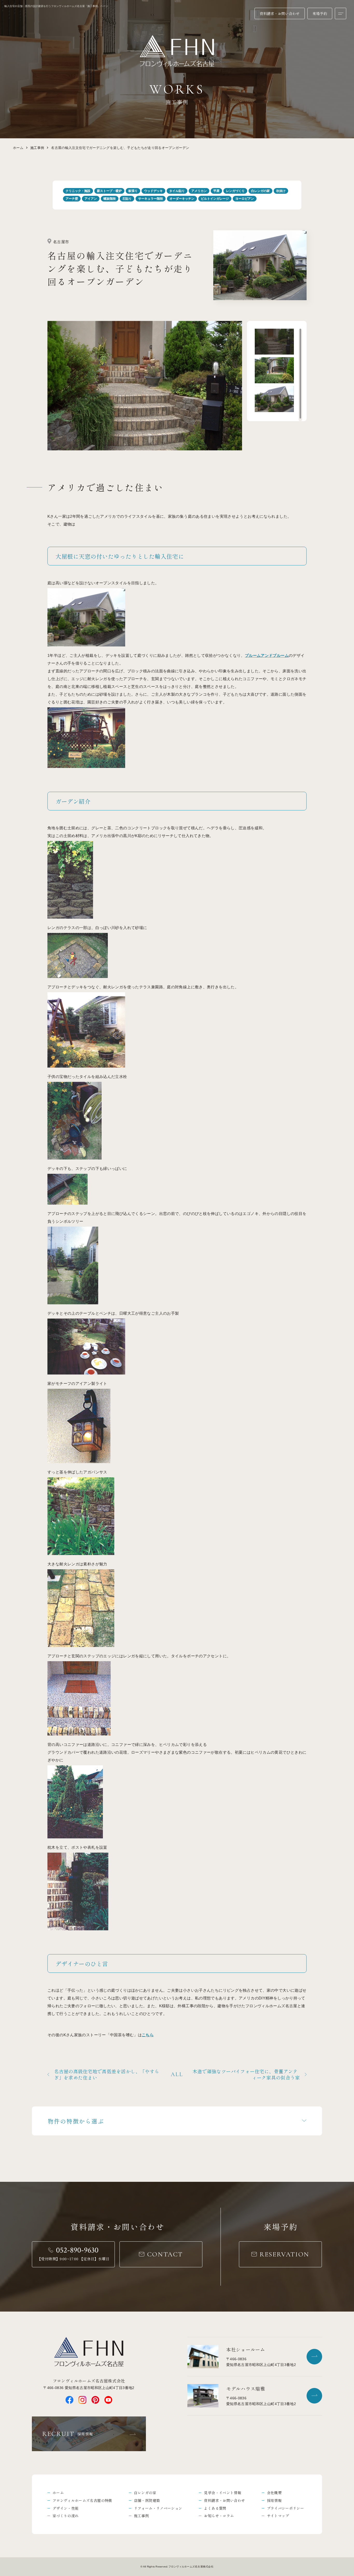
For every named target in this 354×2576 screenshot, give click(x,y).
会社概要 (274, 2493)
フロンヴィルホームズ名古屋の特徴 (82, 2500)
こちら (148, 2035)
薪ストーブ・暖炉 (109, 191)
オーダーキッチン (182, 199)
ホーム (18, 148)
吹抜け (281, 191)
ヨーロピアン (245, 199)
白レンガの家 (260, 191)
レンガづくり (235, 191)
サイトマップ (278, 2516)
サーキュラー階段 (151, 199)
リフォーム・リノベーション (158, 2508)
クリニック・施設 (78, 191)
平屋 (216, 191)
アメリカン (199, 191)
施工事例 (37, 148)
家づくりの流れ (66, 2516)
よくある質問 (215, 2508)
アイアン (91, 199)
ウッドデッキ (153, 191)
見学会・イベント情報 (223, 2493)
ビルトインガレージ (215, 199)
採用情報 (274, 2500)
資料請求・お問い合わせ (224, 2500)
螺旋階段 (110, 199)
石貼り (127, 199)
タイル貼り (177, 191)
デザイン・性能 (66, 2508)
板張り (133, 191)
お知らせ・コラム (219, 2516)
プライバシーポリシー (286, 2508)
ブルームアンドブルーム (267, 655)
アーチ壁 (72, 199)
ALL (177, 2074)
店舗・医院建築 (147, 2500)
